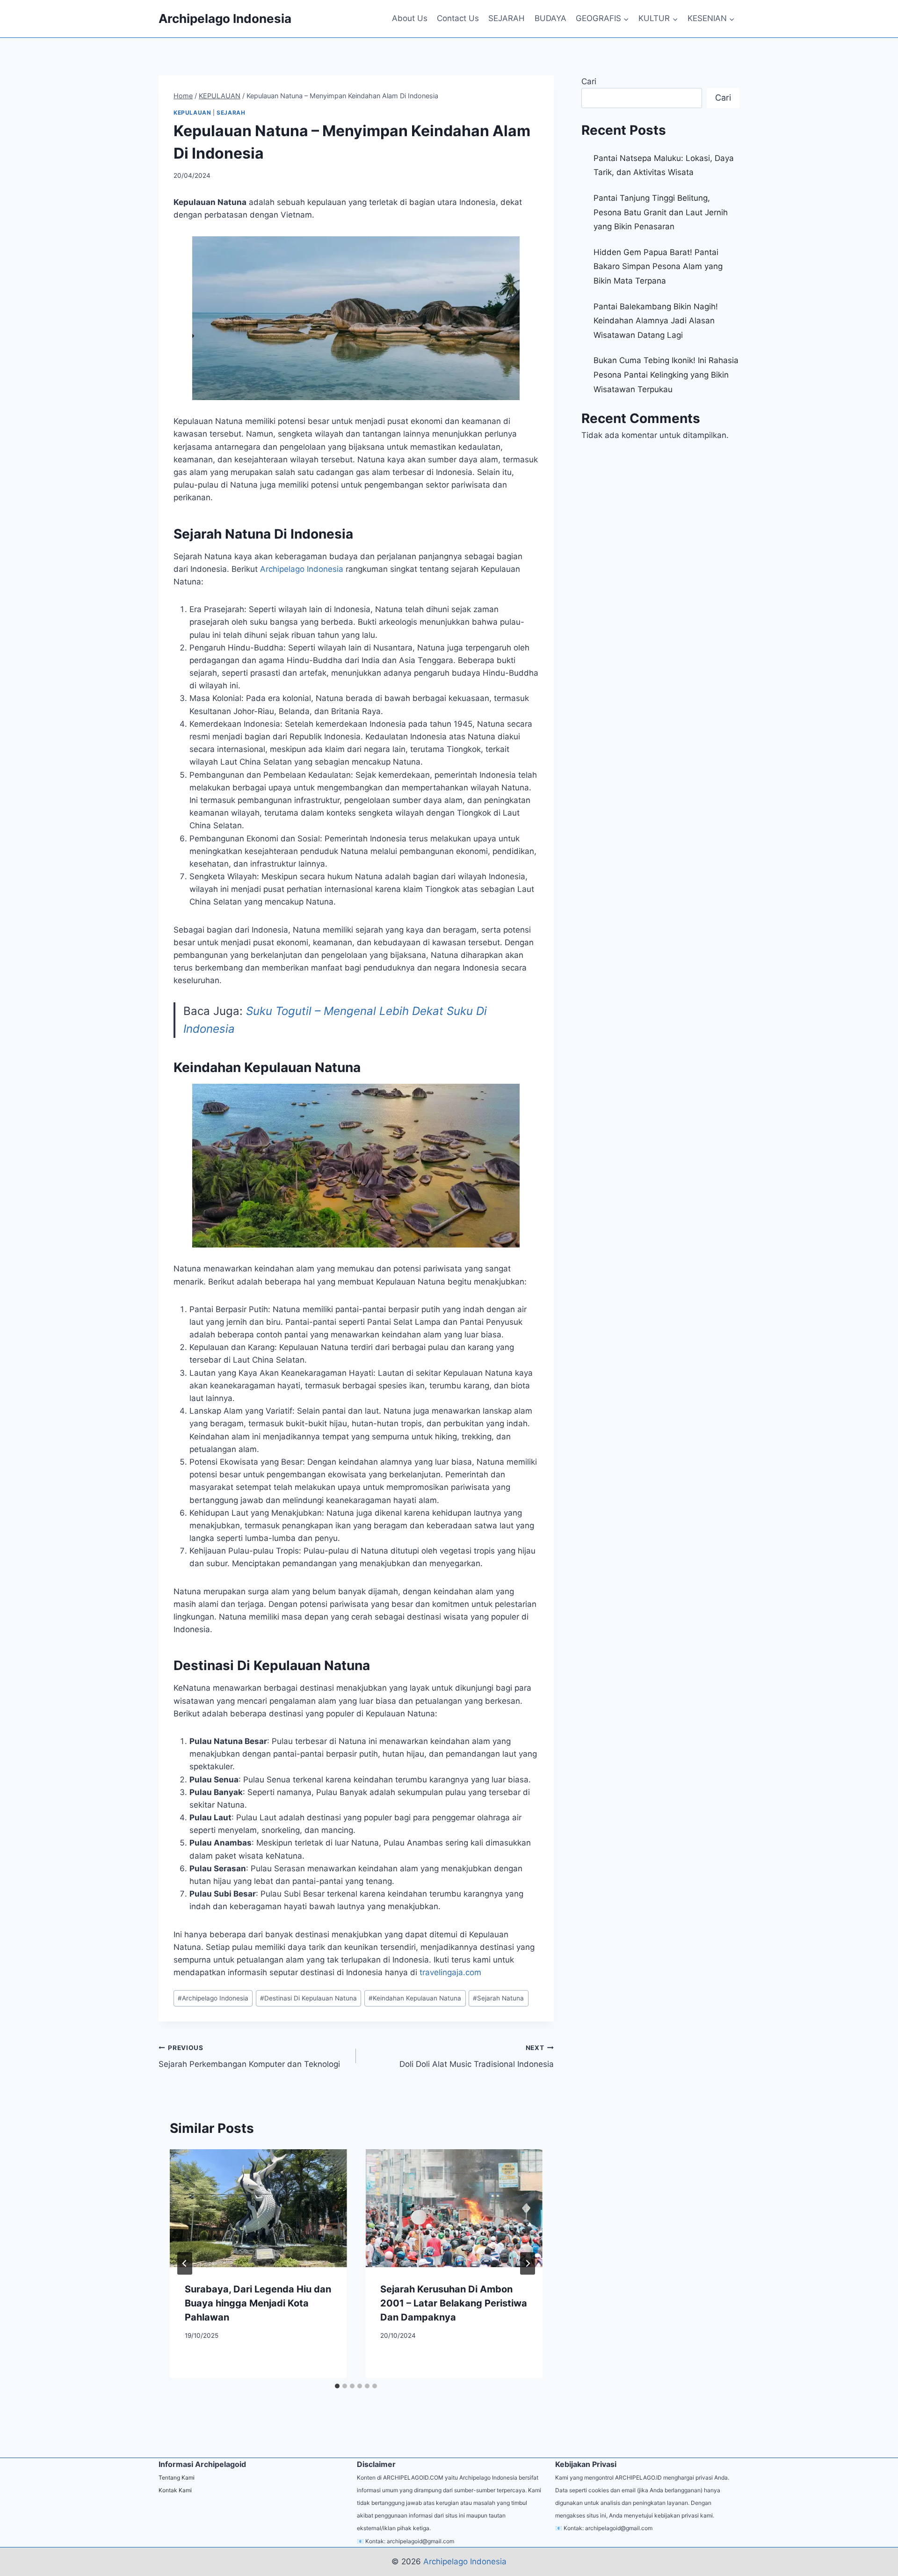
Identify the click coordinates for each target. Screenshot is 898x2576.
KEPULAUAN (192, 113)
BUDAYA (550, 18)
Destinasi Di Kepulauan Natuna (308, 1998)
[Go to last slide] (185, 2263)
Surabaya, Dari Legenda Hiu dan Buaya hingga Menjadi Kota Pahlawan (258, 2303)
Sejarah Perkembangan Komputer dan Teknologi (249, 2056)
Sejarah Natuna (498, 1998)
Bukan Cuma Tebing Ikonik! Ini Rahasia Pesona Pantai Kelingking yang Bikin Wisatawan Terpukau (666, 375)
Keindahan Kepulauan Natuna (415, 1998)
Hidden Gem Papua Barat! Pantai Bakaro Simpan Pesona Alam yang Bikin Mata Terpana (658, 266)
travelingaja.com (450, 1972)
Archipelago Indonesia (213, 1998)
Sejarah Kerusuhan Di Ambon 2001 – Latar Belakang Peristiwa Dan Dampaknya (454, 2303)
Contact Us (458, 18)
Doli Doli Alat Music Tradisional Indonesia (476, 2056)
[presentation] (258, 2208)
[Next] (528, 2263)
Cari (589, 81)
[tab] (337, 2386)
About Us (410, 18)
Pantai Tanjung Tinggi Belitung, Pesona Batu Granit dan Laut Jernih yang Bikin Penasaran (661, 212)
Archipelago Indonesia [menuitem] (302, 569)
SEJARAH (507, 18)
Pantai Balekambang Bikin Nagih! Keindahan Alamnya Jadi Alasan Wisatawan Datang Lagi (656, 321)
